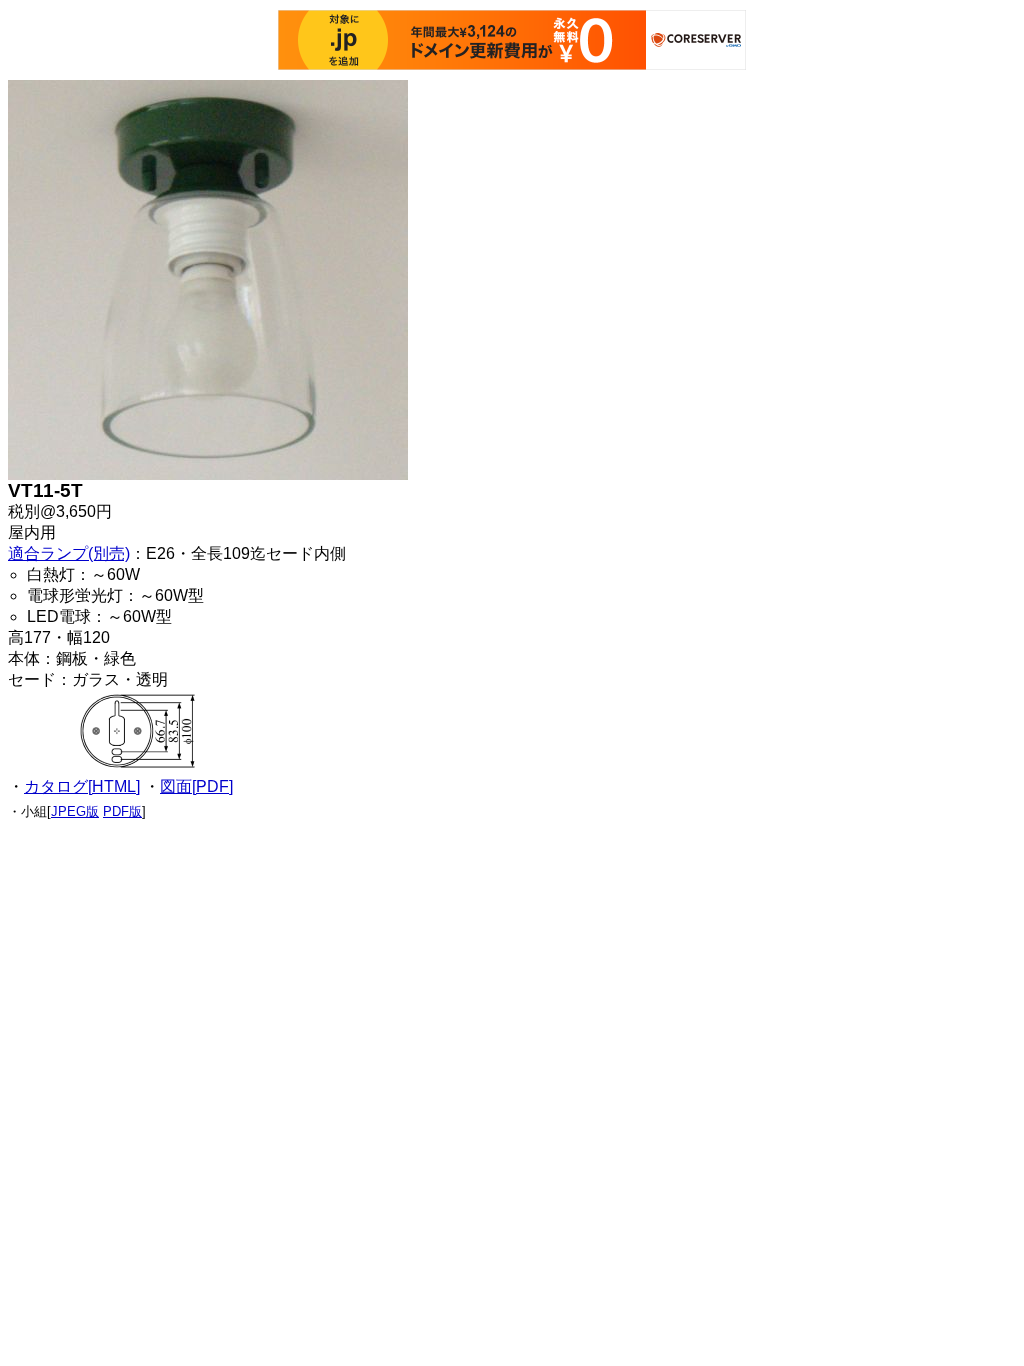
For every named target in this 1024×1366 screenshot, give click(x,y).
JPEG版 (75, 811)
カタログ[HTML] (82, 786)
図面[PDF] (196, 786)
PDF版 (122, 811)
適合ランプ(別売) (69, 553)
